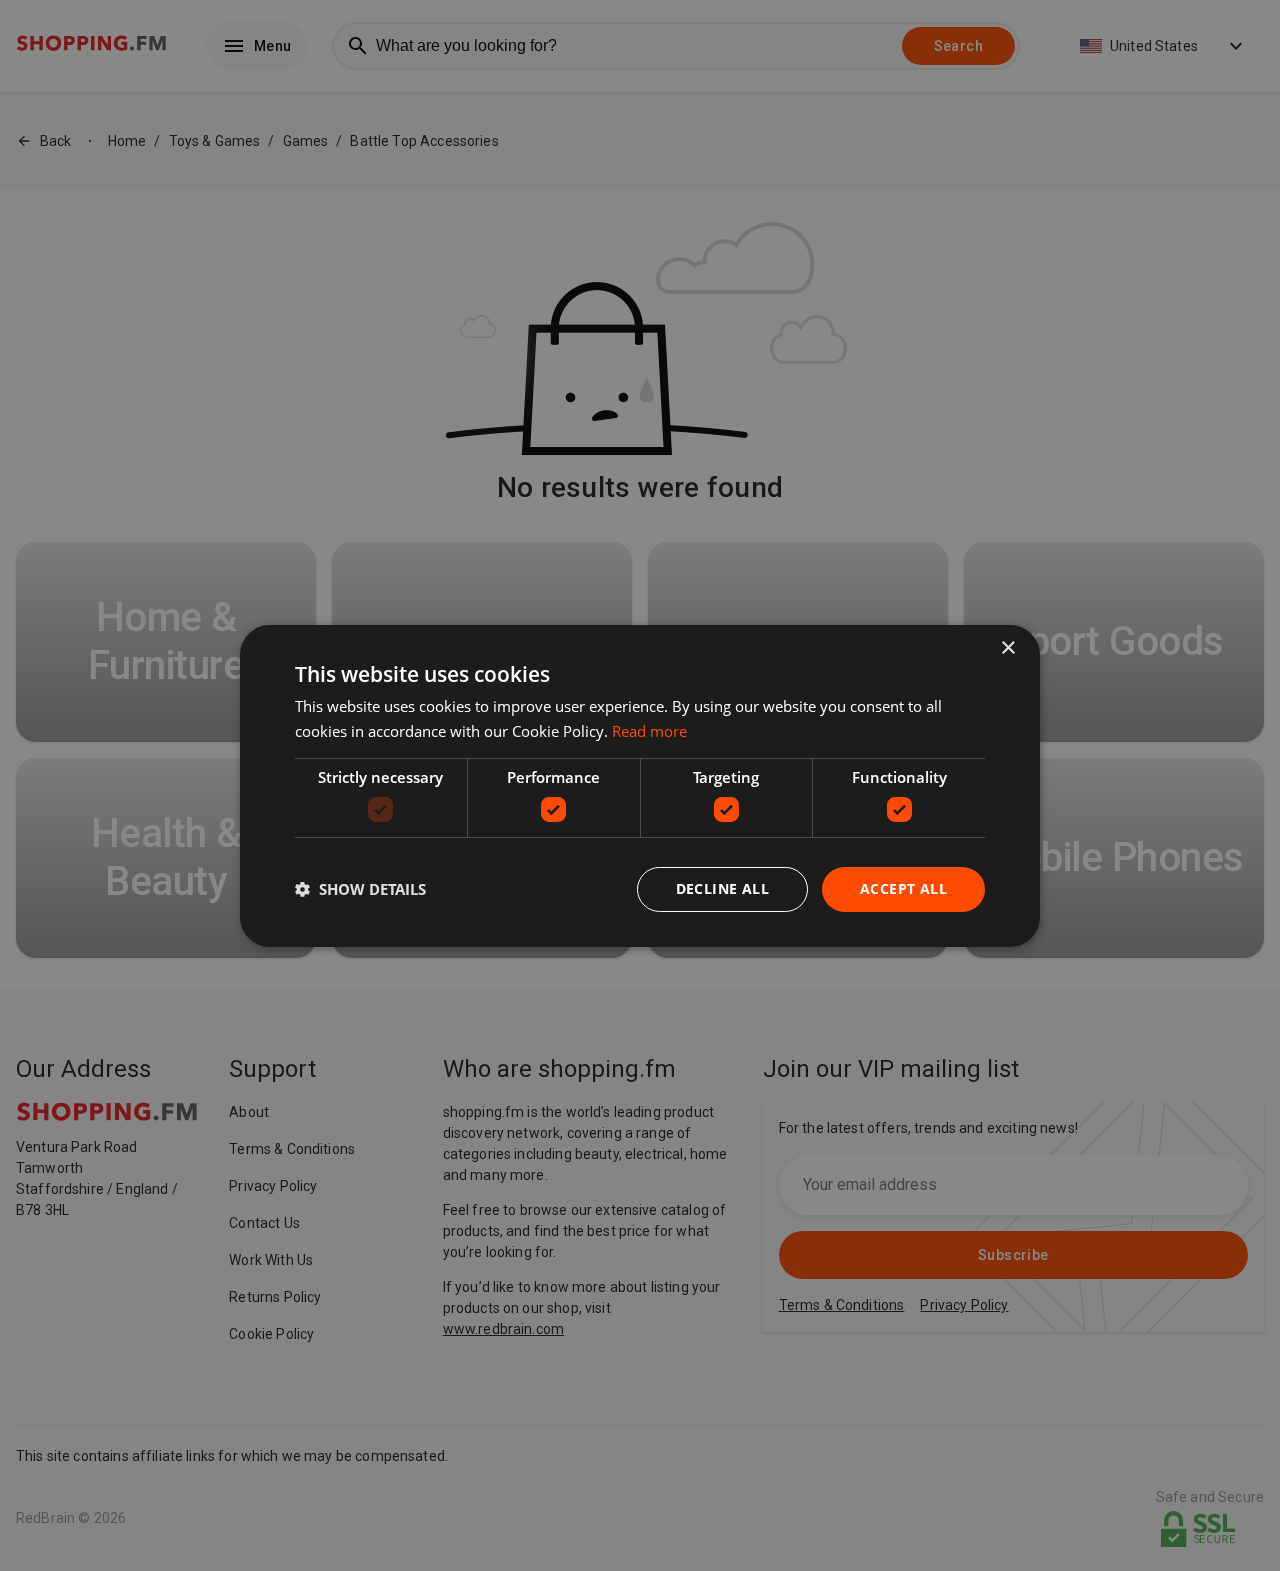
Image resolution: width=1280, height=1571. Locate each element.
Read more (649, 731)
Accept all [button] (903, 888)
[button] (360, 889)
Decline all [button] (722, 888)
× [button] (1007, 647)
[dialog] (640, 785)
